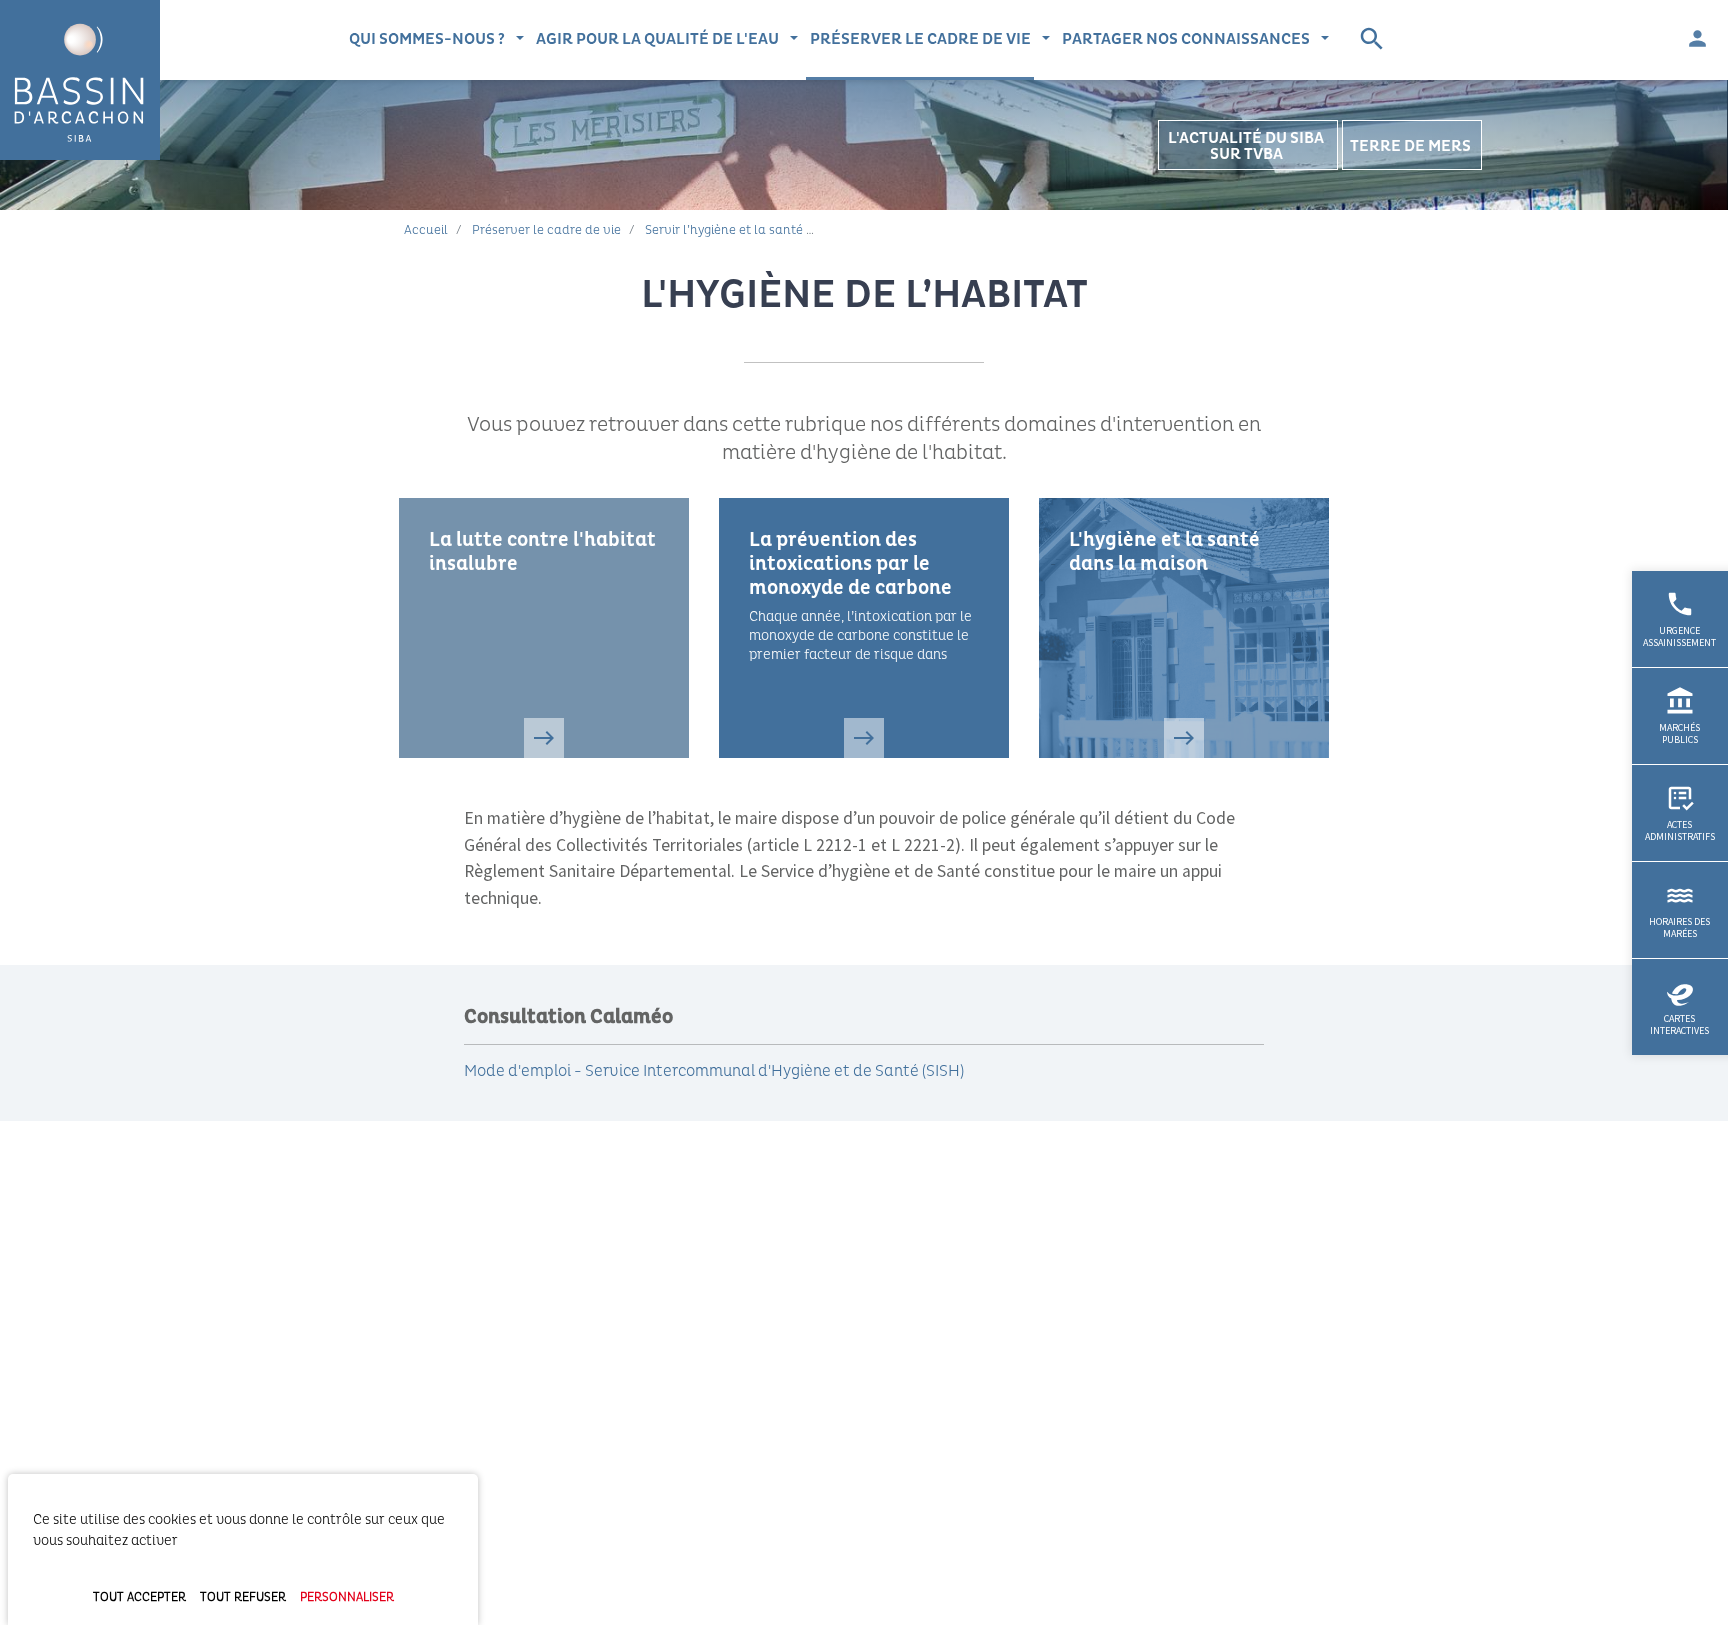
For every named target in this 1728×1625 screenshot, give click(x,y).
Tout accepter (139, 1597)
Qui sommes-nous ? (427, 39)
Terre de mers (1410, 146)
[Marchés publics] (1680, 716)
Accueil (426, 230)
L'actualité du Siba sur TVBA (1246, 146)
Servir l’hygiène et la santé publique (751, 230)
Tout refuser (243, 1597)
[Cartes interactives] (1680, 1007)
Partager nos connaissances (1186, 39)
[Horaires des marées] (1680, 910)
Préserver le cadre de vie (920, 39)
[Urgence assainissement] (1680, 619)
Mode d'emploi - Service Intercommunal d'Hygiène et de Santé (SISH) (714, 1071)
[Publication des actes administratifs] (1680, 813)
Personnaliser (347, 1597)
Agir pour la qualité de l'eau (657, 39)
